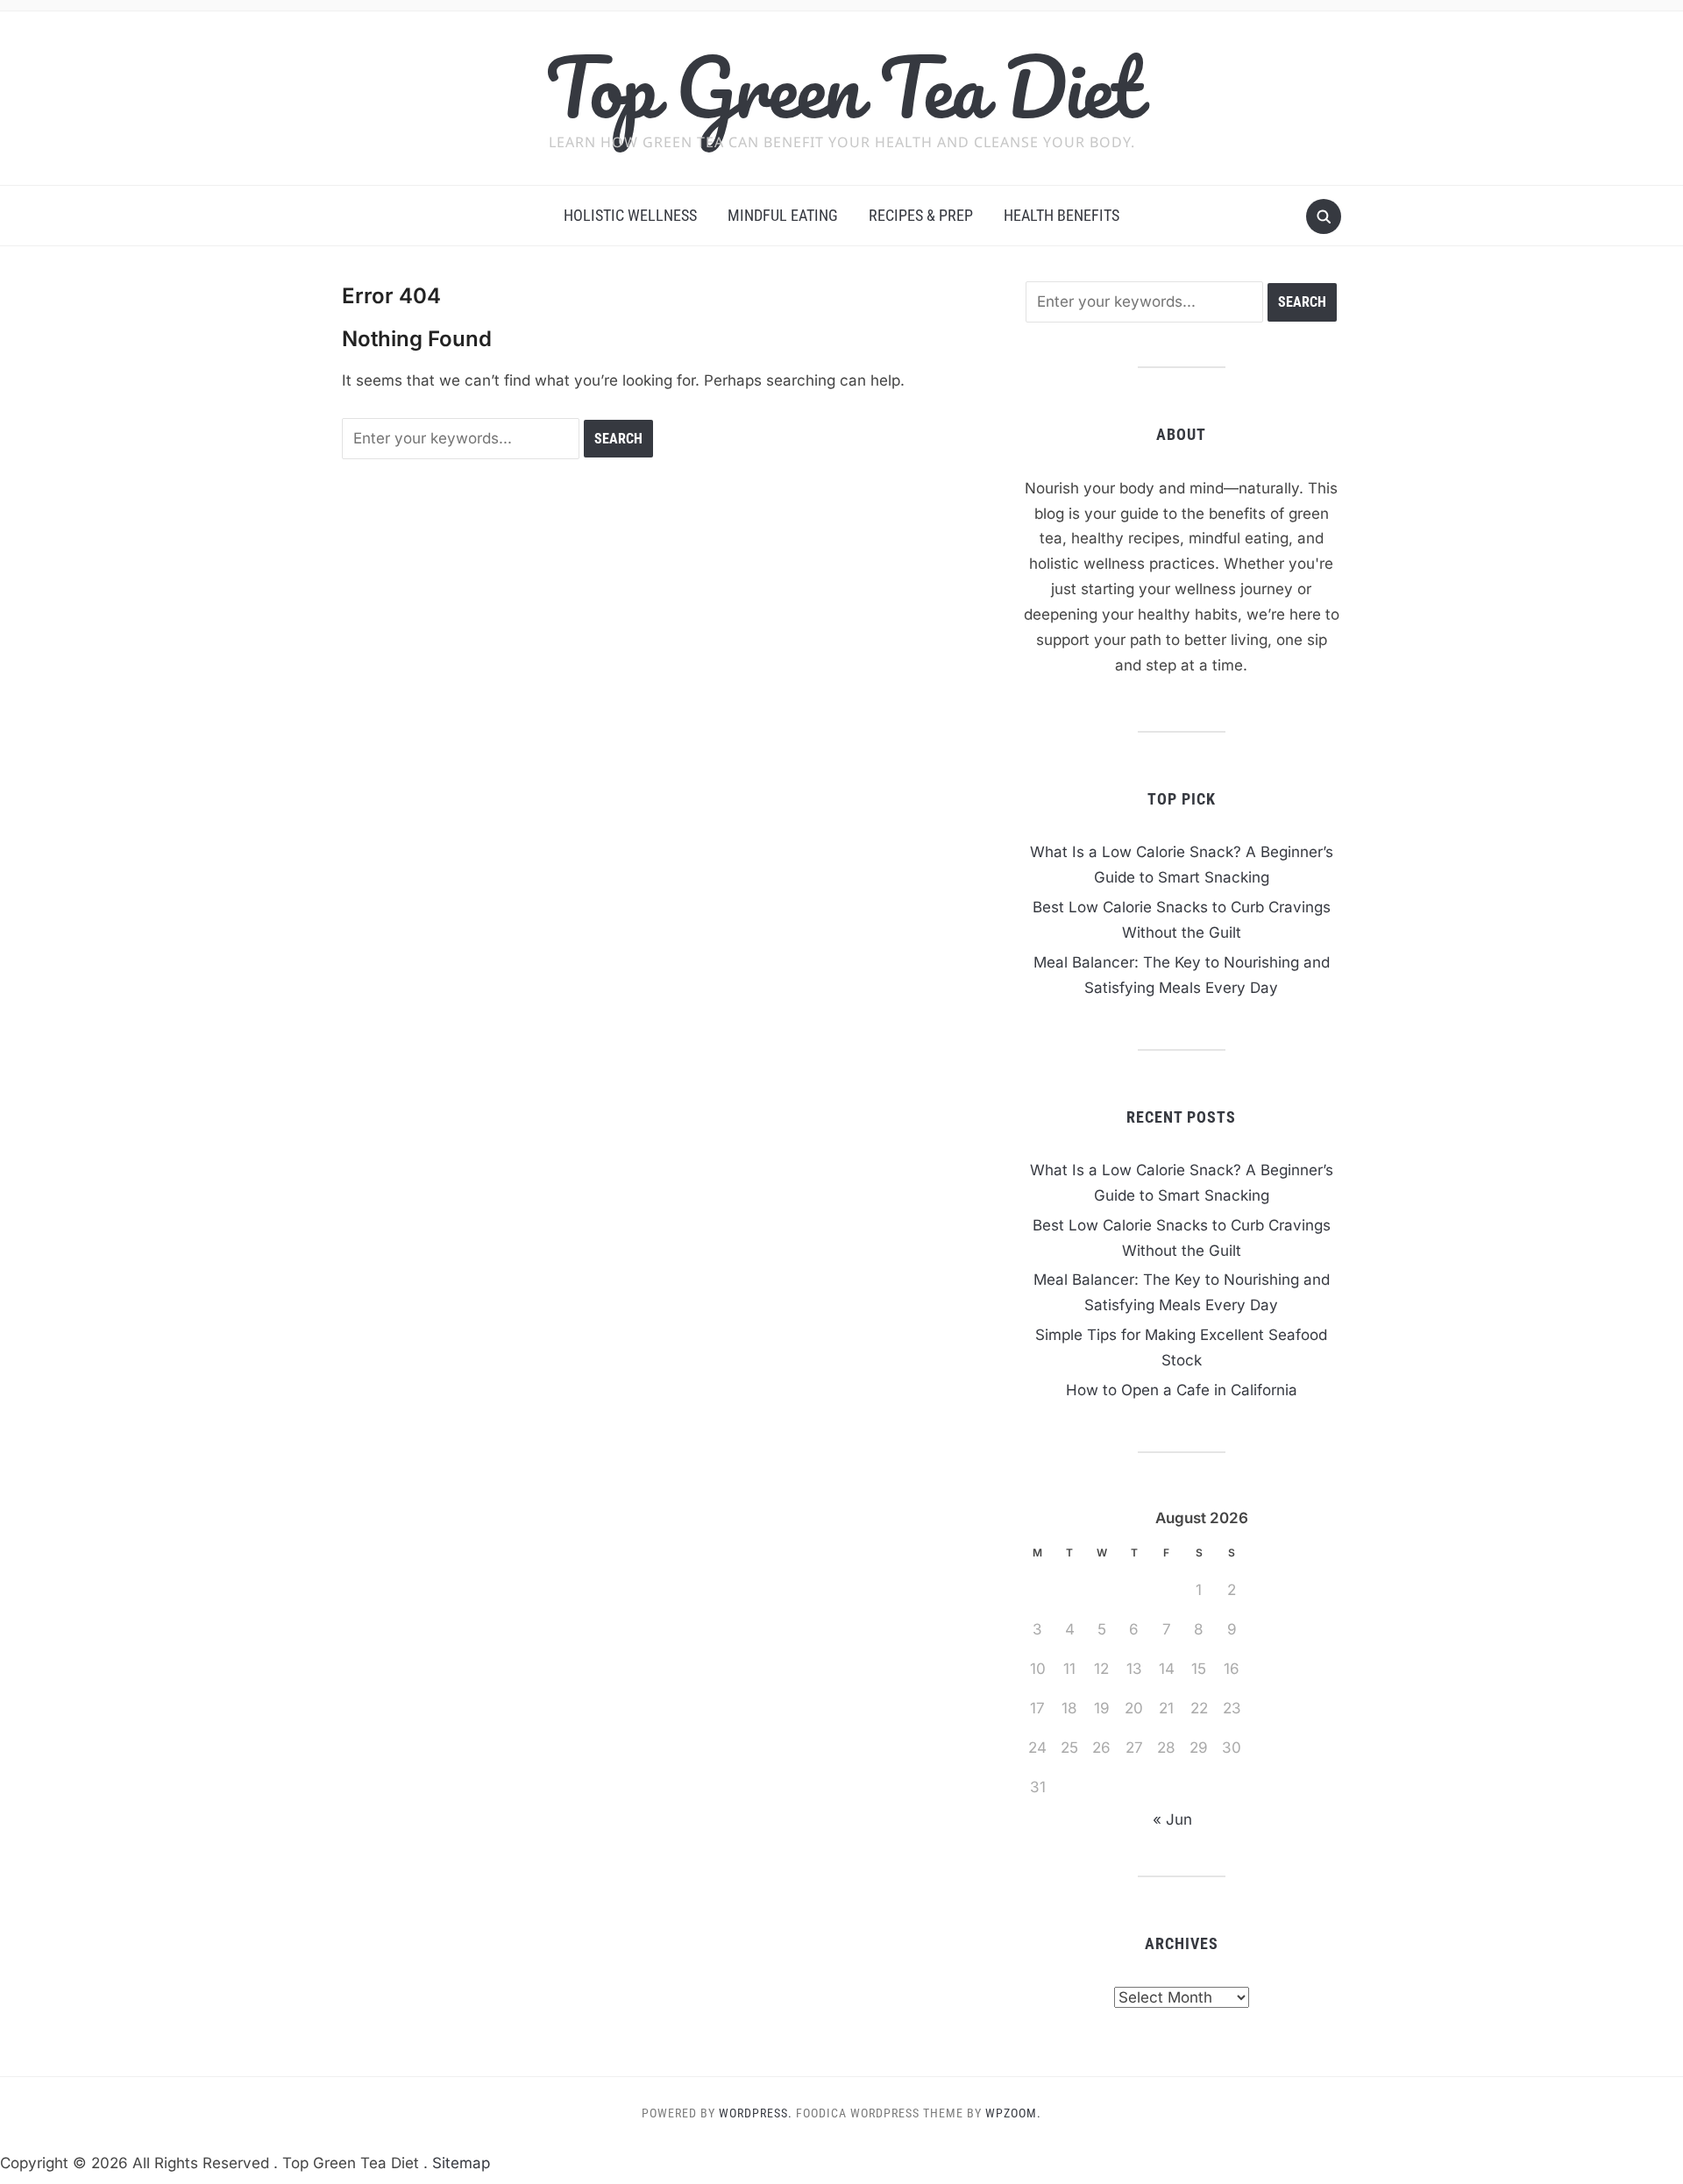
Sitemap (461, 2163)
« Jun (1172, 1819)
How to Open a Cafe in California (1182, 1390)
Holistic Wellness (630, 215)
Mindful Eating (783, 215)
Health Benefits (1062, 215)
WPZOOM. (1013, 2113)
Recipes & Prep (921, 215)
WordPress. (756, 2113)
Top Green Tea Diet (842, 87)
